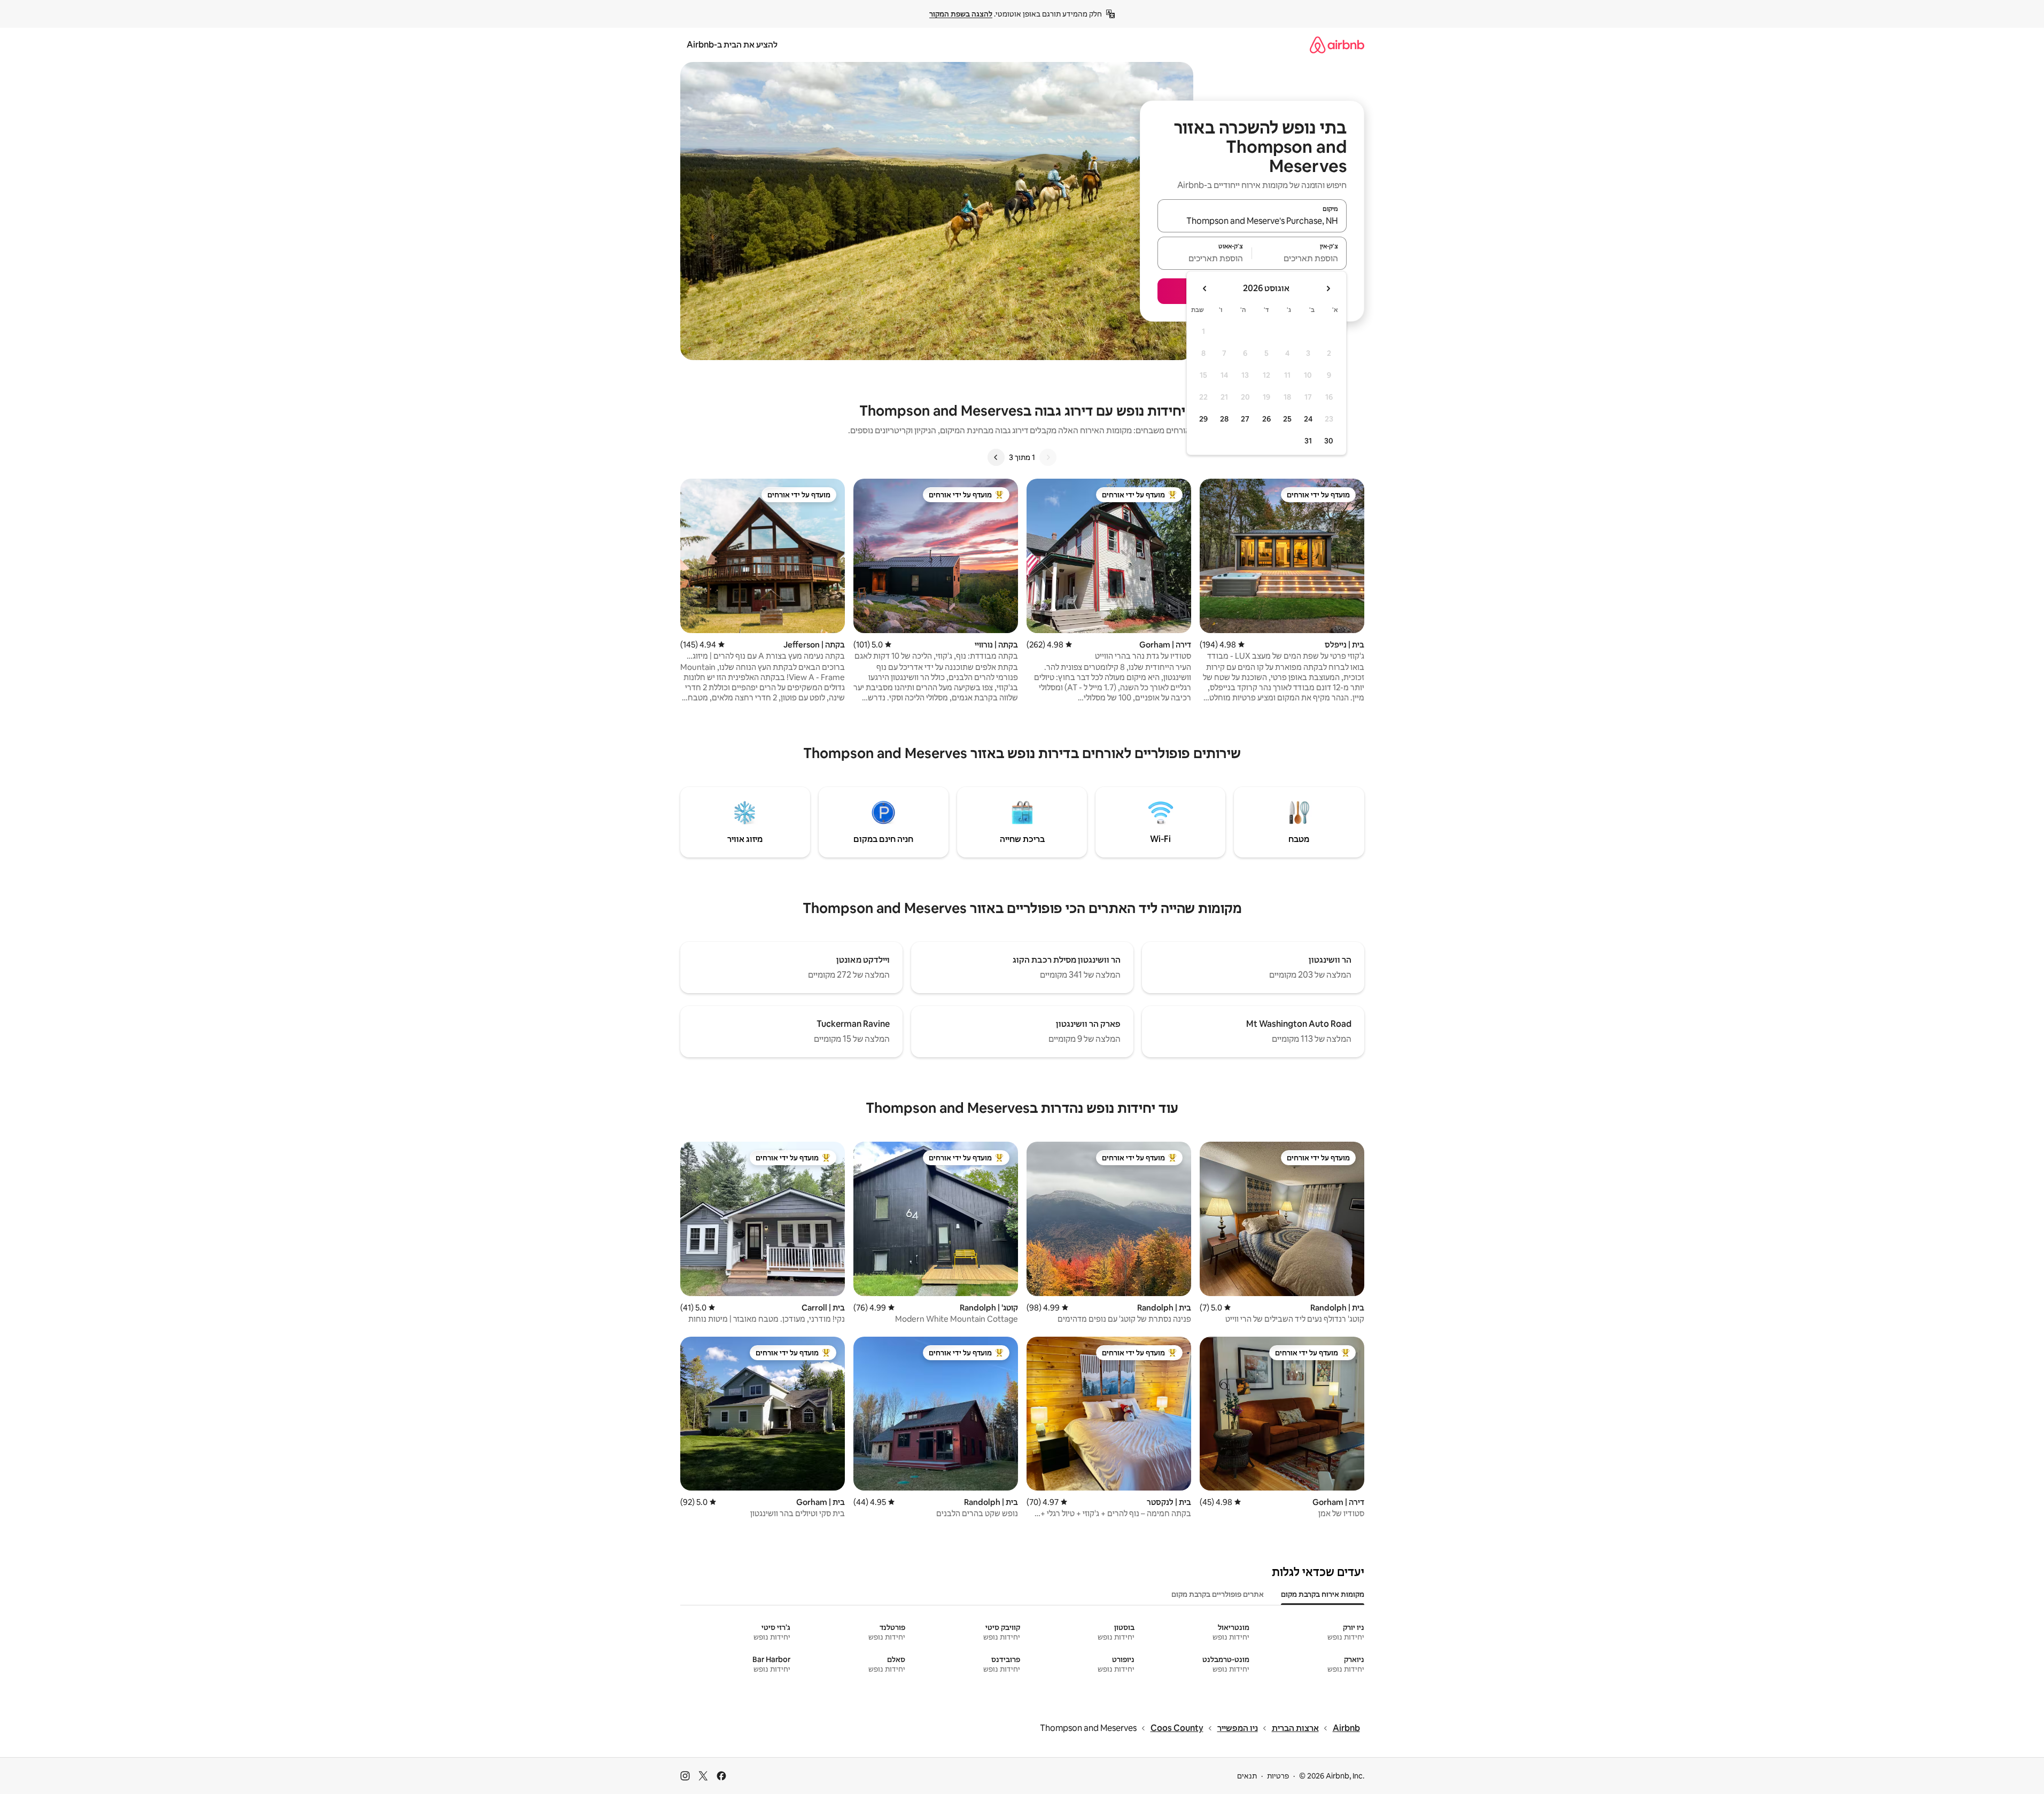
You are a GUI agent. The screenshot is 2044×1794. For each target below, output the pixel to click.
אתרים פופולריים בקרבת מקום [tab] (1218, 1594)
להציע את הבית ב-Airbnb (732, 45)
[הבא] (996, 457)
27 (1245, 419)
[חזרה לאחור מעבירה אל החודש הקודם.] (1328, 288)
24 (1308, 419)
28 (1224, 419)
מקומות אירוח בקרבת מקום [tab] (1323, 1594)
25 (1287, 419)
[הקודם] (1048, 457)
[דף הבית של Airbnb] (1337, 45)
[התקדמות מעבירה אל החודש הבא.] (1205, 288)
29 (1203, 419)
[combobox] (1252, 221)
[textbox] (1299, 258)
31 (1308, 441)
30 (1329, 441)
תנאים (1247, 1776)
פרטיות (1278, 1776)
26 (1266, 419)
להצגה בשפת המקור (961, 14)
